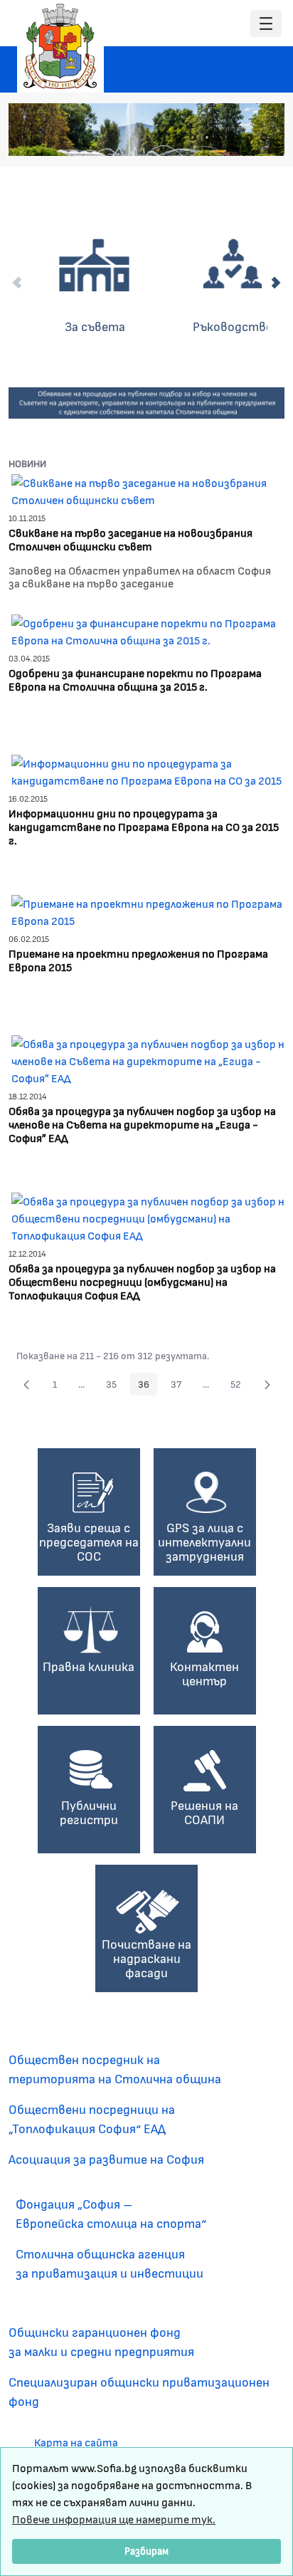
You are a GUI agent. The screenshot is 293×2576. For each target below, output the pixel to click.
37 (180, 1386)
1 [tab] (179, 137)
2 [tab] (193, 137)
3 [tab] (207, 137)
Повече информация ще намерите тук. (114, 2519)
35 (115, 1386)
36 (148, 1386)
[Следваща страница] (267, 1384)
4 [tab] (221, 137)
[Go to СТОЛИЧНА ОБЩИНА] (60, 46)
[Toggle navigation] (266, 24)
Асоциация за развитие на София (106, 2159)
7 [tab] (264, 137)
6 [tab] (250, 137)
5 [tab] (235, 137)
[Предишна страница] (26, 1384)
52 (240, 1386)
